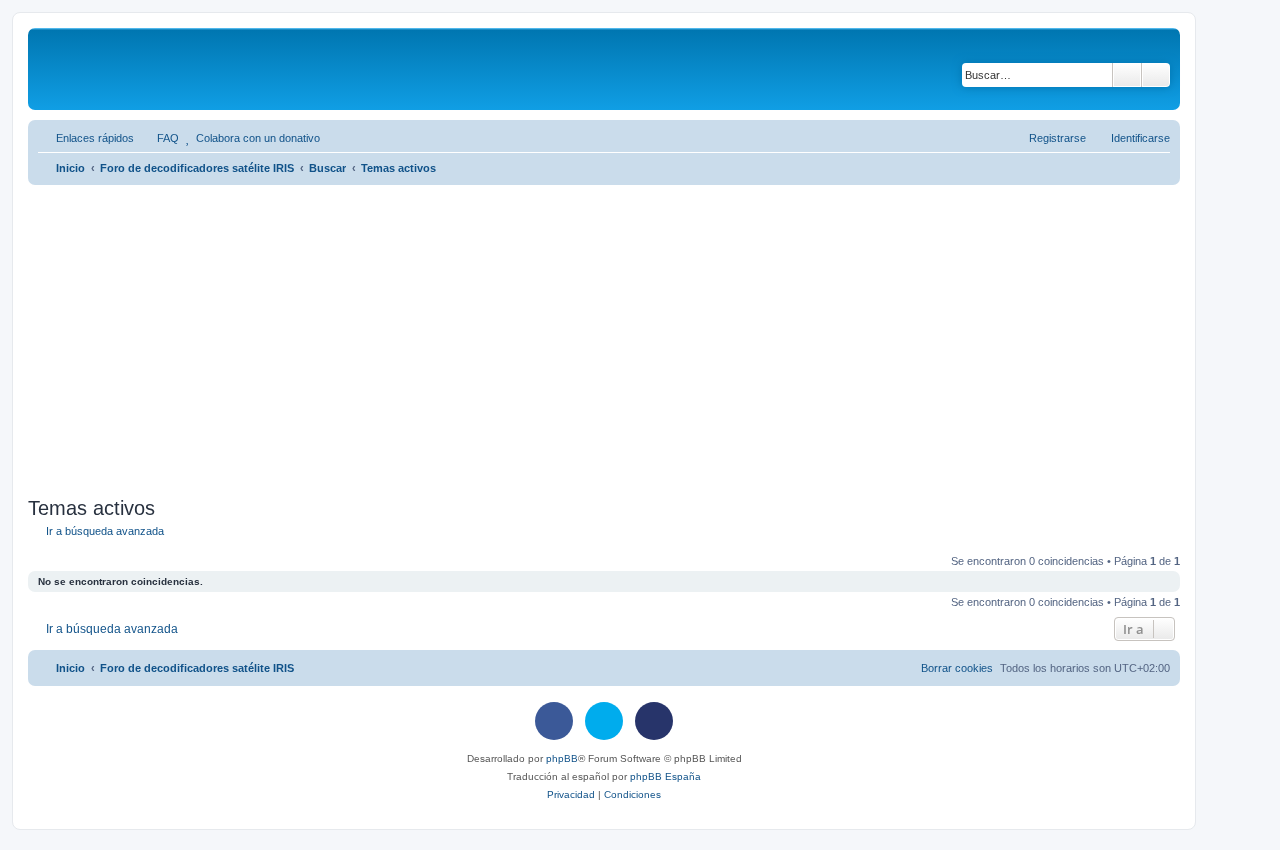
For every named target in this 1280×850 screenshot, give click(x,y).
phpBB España (665, 776)
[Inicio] (187, 69)
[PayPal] (654, 721)
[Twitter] (604, 721)
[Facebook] (554, 721)
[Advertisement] (628, 341)
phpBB (562, 758)
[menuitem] (159, 138)
